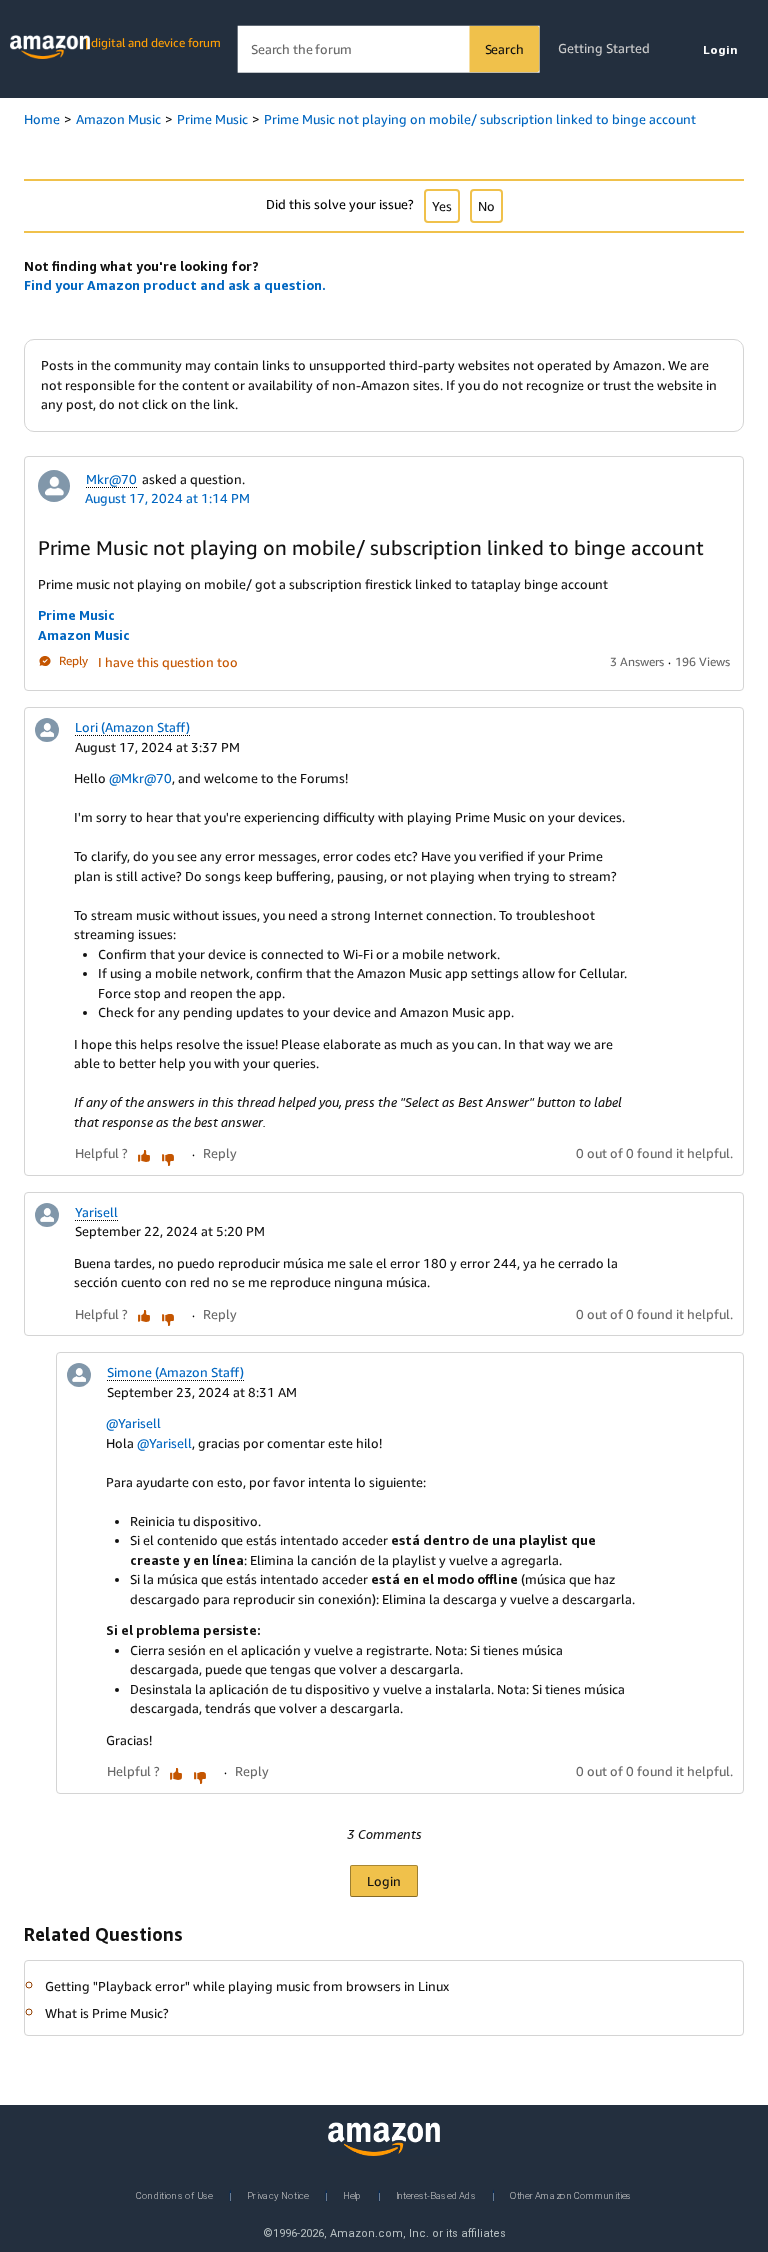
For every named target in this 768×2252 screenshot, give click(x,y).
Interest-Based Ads (436, 2194)
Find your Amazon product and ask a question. (175, 285)
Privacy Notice (278, 2194)
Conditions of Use (174, 2194)
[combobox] (388, 49)
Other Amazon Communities (571, 2194)
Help (352, 2194)
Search (504, 49)
